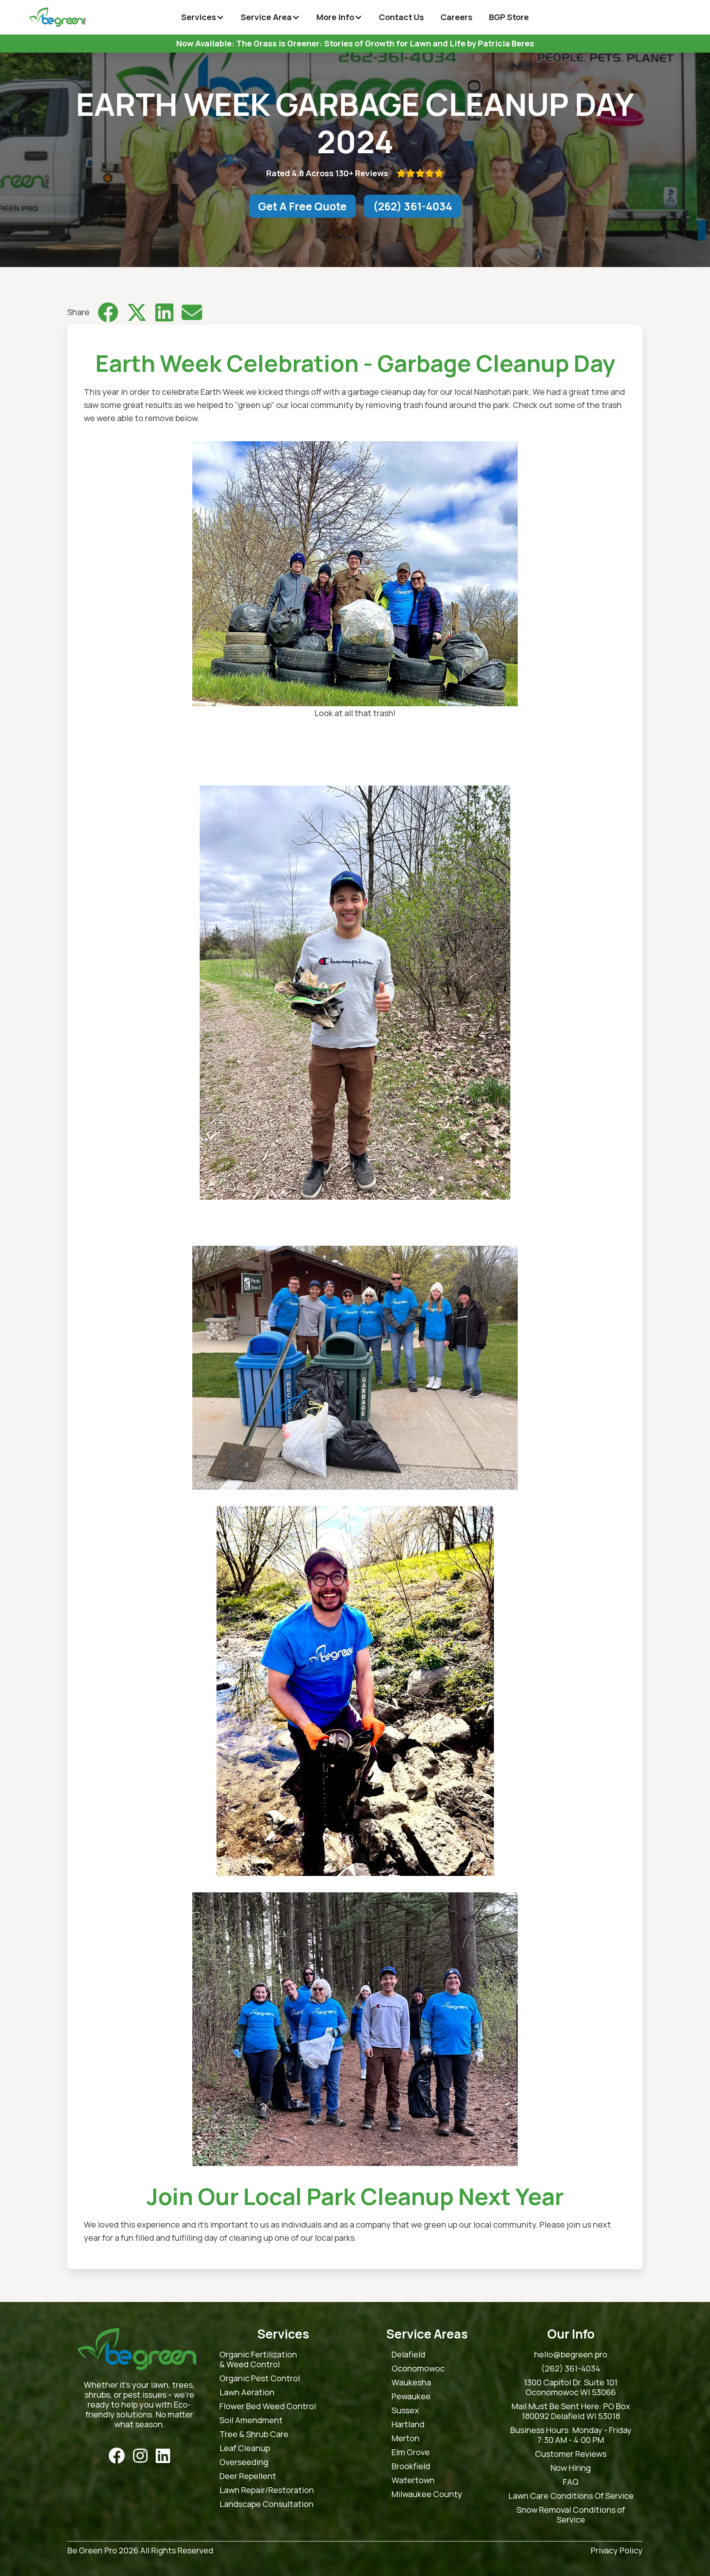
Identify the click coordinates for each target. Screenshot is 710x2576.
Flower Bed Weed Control (268, 2406)
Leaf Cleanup (245, 2448)
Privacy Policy (617, 2551)
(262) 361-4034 (413, 206)
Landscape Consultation (266, 2504)
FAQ (571, 2482)
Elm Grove (411, 2452)
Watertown (413, 2480)
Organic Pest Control (260, 2378)
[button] (203, 17)
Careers (456, 17)
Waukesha (411, 2382)
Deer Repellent (248, 2476)
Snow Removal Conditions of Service (571, 2515)
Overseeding (244, 2462)
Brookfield (411, 2466)
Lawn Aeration (247, 2392)
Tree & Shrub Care (254, 2434)
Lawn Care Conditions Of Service (571, 2496)
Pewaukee (411, 2396)
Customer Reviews (571, 2454)
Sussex (405, 2410)
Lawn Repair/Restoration (267, 2490)
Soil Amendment (251, 2420)
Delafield (408, 2355)
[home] (57, 17)
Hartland (408, 2424)
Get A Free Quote (302, 206)
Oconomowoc (418, 2369)
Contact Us (401, 17)
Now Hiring (571, 2468)
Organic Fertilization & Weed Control (258, 2359)
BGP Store (509, 17)
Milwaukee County (427, 2494)
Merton (406, 2438)
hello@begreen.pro (571, 2355)
